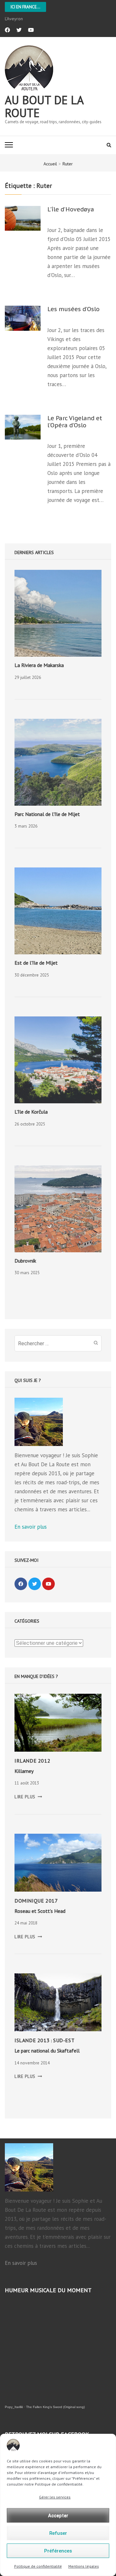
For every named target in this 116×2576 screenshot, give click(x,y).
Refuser (58, 2533)
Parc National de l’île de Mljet (47, 814)
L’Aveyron (14, 19)
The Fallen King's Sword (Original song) (55, 2407)
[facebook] (7, 30)
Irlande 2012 (32, 1761)
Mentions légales (84, 2566)
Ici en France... (25, 7)
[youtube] (31, 30)
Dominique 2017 (36, 1901)
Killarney (24, 1771)
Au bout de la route (44, 106)
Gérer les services (55, 2497)
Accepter (58, 2516)
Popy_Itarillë (14, 2407)
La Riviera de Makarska (39, 665)
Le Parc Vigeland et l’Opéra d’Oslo (75, 422)
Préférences (58, 2551)
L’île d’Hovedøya (71, 209)
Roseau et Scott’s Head (40, 1911)
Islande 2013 (32, 2040)
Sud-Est (64, 2040)
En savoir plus (31, 1527)
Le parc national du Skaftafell (47, 2051)
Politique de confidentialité (38, 2566)
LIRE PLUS (28, 1797)
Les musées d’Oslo (73, 309)
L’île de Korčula (31, 1112)
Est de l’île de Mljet (36, 963)
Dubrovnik (25, 1261)
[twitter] (19, 30)
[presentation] (58, 613)
